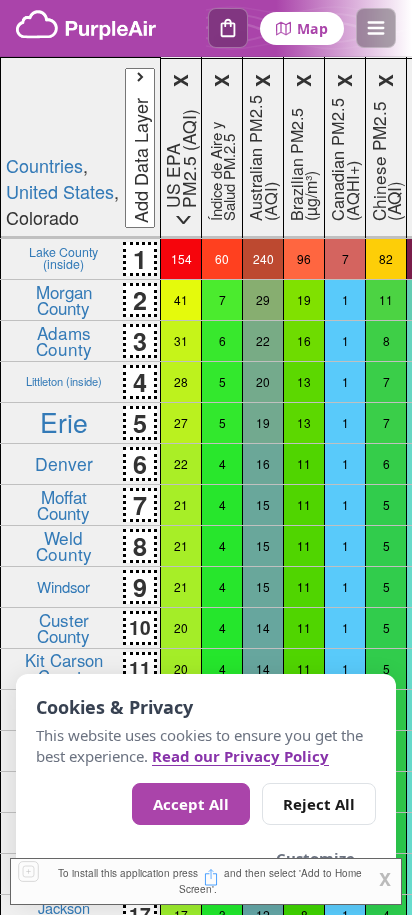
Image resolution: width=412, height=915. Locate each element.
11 (386, 299)
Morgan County (64, 299)
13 (304, 381)
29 (263, 299)
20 (263, 381)
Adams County (64, 340)
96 (304, 258)
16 (304, 340)
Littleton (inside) (64, 381)
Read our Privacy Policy (240, 756)
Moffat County (63, 504)
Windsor (63, 586)
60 (222, 258)
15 (263, 504)
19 (304, 299)
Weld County (64, 545)
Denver (64, 463)
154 (181, 258)
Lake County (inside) (63, 257)
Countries (44, 165)
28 (181, 381)
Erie (64, 422)
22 (263, 340)
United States (60, 191)
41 (181, 299)
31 (181, 340)
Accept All (191, 804)
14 (263, 627)
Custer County (63, 627)
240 (263, 258)
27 (181, 422)
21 (181, 504)
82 (386, 258)
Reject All (319, 804)
